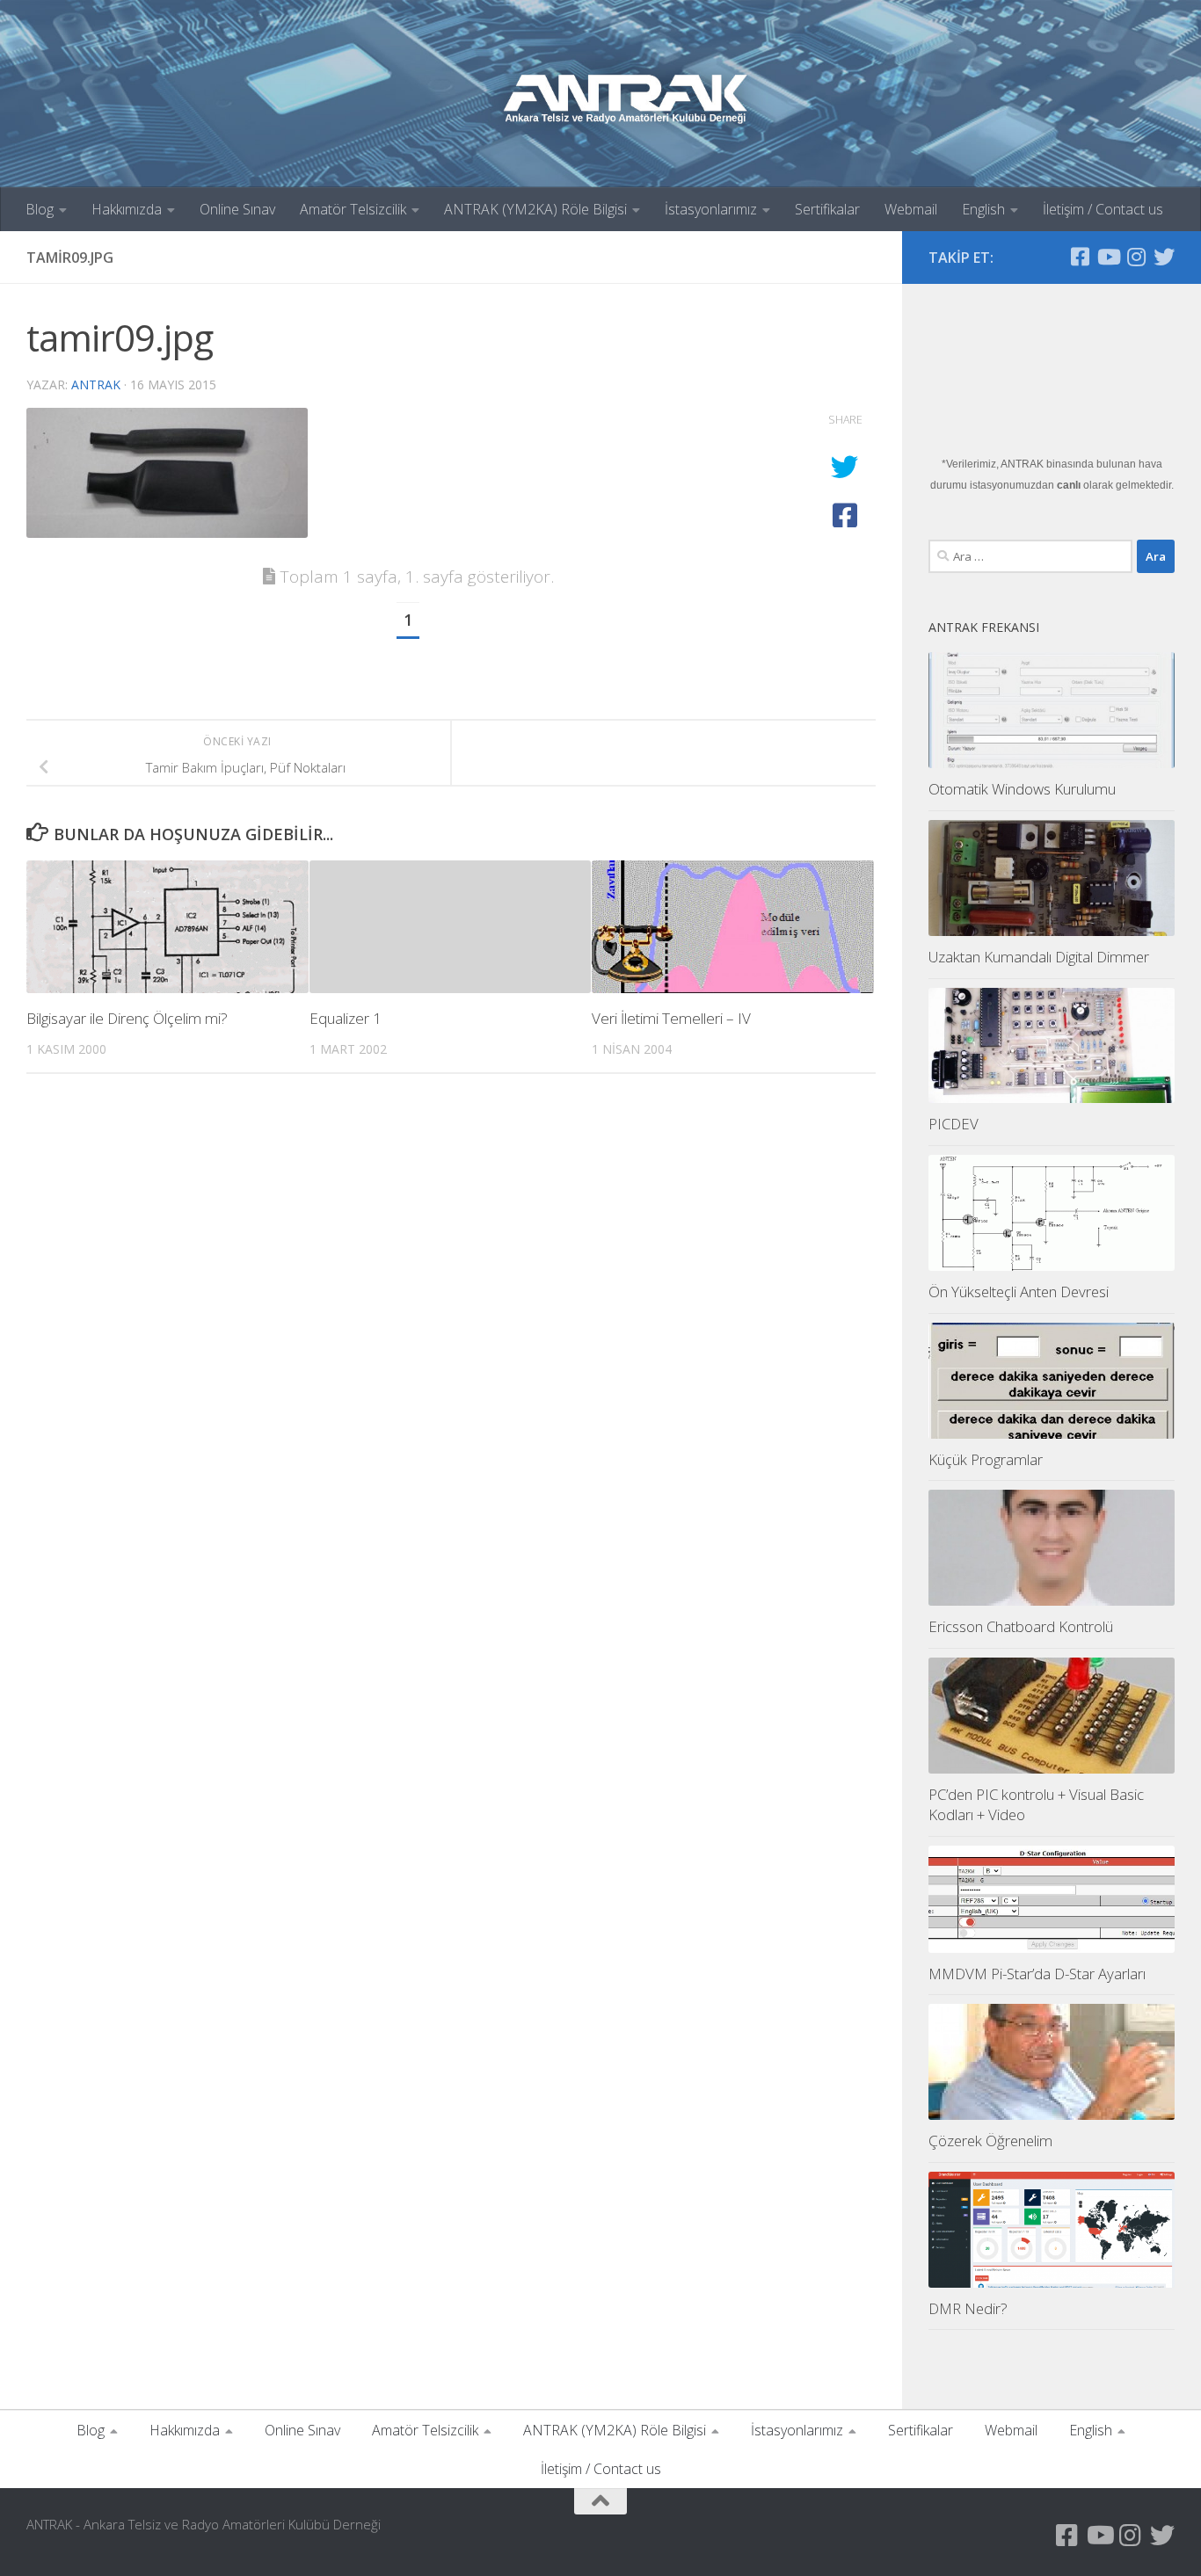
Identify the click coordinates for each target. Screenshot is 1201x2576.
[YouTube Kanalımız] (1108, 257)
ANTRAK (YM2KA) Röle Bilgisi (535, 209)
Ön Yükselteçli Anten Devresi (1019, 1292)
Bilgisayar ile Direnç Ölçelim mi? (127, 1018)
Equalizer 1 (346, 1018)
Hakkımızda (127, 209)
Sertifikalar (827, 209)
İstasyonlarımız (711, 209)
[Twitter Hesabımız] (1164, 257)
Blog (40, 209)
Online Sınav (237, 209)
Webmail (911, 209)
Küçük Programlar (986, 1459)
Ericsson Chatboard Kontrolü (1021, 1626)
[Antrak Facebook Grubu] (1080, 257)
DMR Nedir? (968, 2308)
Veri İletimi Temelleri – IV (671, 1018)
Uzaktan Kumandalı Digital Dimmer (1039, 957)
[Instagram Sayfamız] (1136, 257)
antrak (96, 385)
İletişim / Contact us (1103, 209)
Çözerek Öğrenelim (990, 2141)
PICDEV (954, 1124)
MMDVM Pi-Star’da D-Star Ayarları (1037, 1974)
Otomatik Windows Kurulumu (1022, 789)
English (983, 209)
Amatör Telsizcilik (353, 209)
